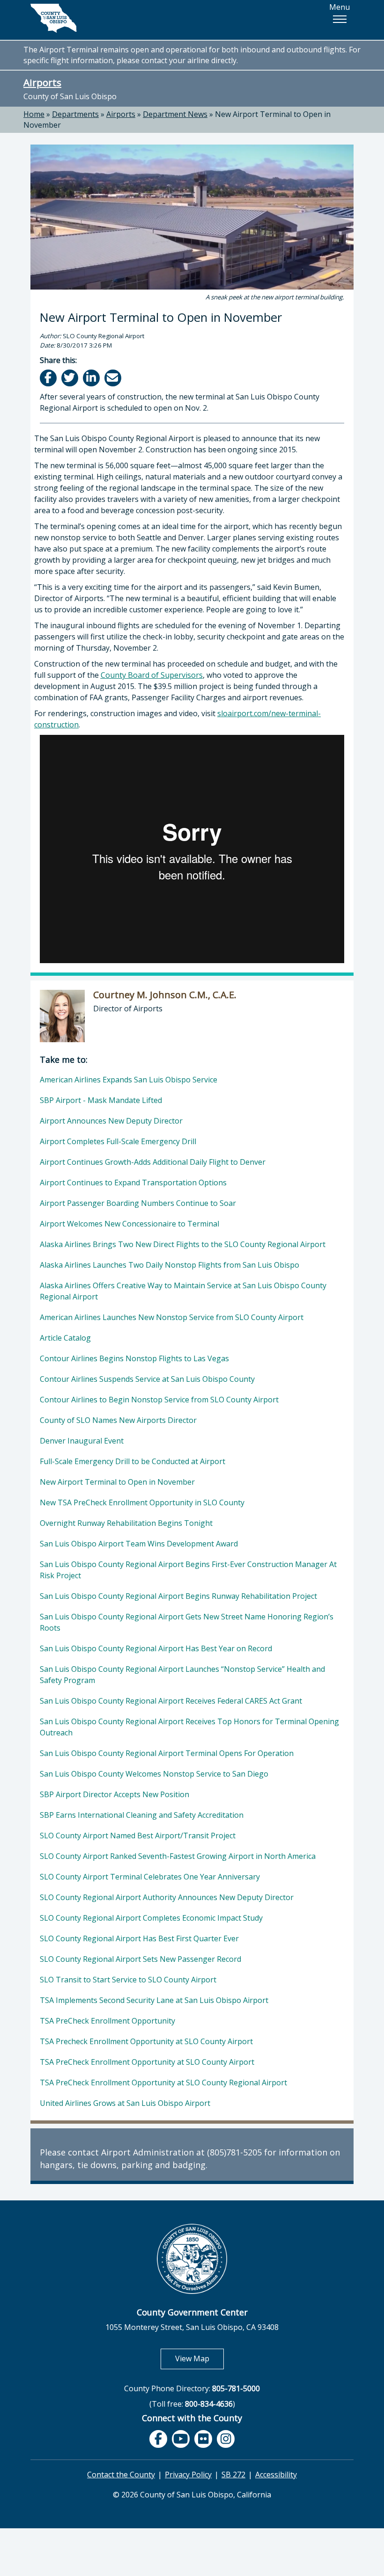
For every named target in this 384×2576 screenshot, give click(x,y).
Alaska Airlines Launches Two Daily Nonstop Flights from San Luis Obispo (170, 1265)
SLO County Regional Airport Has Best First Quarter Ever (139, 1938)
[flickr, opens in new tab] (203, 2439)
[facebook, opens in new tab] (158, 2439)
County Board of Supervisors (152, 675)
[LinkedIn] (92, 378)
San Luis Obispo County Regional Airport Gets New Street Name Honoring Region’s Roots (187, 1622)
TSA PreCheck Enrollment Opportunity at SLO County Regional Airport (163, 2083)
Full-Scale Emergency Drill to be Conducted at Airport (133, 1461)
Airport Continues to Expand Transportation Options (133, 1183)
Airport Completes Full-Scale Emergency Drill (118, 1141)
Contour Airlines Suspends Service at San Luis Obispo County (147, 1379)
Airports (42, 82)
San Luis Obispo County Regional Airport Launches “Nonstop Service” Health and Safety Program (182, 1675)
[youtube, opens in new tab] (181, 2439)
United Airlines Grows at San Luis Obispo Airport (125, 2103)
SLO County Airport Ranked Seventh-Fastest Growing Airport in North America (178, 1856)
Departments (75, 114)
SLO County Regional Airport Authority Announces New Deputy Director (167, 1897)
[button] (340, 19)
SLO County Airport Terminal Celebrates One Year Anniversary (150, 1877)
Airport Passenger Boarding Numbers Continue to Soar (138, 1203)
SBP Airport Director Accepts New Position (114, 1794)
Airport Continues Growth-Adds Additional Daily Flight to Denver (153, 1162)
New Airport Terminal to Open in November (117, 1482)
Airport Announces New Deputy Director (111, 1121)
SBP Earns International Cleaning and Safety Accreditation (142, 1815)
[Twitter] (70, 378)
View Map (199, 2358)
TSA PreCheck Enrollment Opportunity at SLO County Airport (147, 2062)
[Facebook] (49, 378)
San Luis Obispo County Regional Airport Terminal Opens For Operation (167, 1753)
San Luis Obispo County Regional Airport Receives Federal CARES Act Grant (171, 1701)
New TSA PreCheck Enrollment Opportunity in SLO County (142, 1502)
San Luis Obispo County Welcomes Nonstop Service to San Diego (154, 1774)
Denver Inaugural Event (82, 1441)
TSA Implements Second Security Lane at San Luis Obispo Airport (154, 2000)
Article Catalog (65, 1338)
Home (34, 114)
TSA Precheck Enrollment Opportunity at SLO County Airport (146, 2041)
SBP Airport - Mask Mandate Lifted (101, 1100)
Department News (175, 114)
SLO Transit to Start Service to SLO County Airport (128, 1980)
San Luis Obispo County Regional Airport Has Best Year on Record (156, 1648)
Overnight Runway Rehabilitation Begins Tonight (126, 1523)
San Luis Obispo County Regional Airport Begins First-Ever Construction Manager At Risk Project (188, 1570)
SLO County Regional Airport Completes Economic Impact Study (151, 1918)
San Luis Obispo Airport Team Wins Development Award (139, 1544)
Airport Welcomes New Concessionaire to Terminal (129, 1224)
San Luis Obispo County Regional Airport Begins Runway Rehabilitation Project (178, 1596)
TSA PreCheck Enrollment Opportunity (107, 2021)
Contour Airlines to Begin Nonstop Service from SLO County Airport (159, 1400)
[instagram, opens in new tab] (226, 2439)
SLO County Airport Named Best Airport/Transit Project (138, 1836)
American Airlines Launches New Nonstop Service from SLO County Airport (172, 1317)
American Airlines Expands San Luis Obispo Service (129, 1080)
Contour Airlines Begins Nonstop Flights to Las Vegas (134, 1358)
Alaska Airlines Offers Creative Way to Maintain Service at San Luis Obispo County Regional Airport (183, 1291)
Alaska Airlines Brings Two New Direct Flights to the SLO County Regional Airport (183, 1244)
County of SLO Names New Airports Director (118, 1420)
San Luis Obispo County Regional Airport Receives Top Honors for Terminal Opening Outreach (189, 1727)
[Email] (114, 378)
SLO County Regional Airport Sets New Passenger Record (140, 1959)
